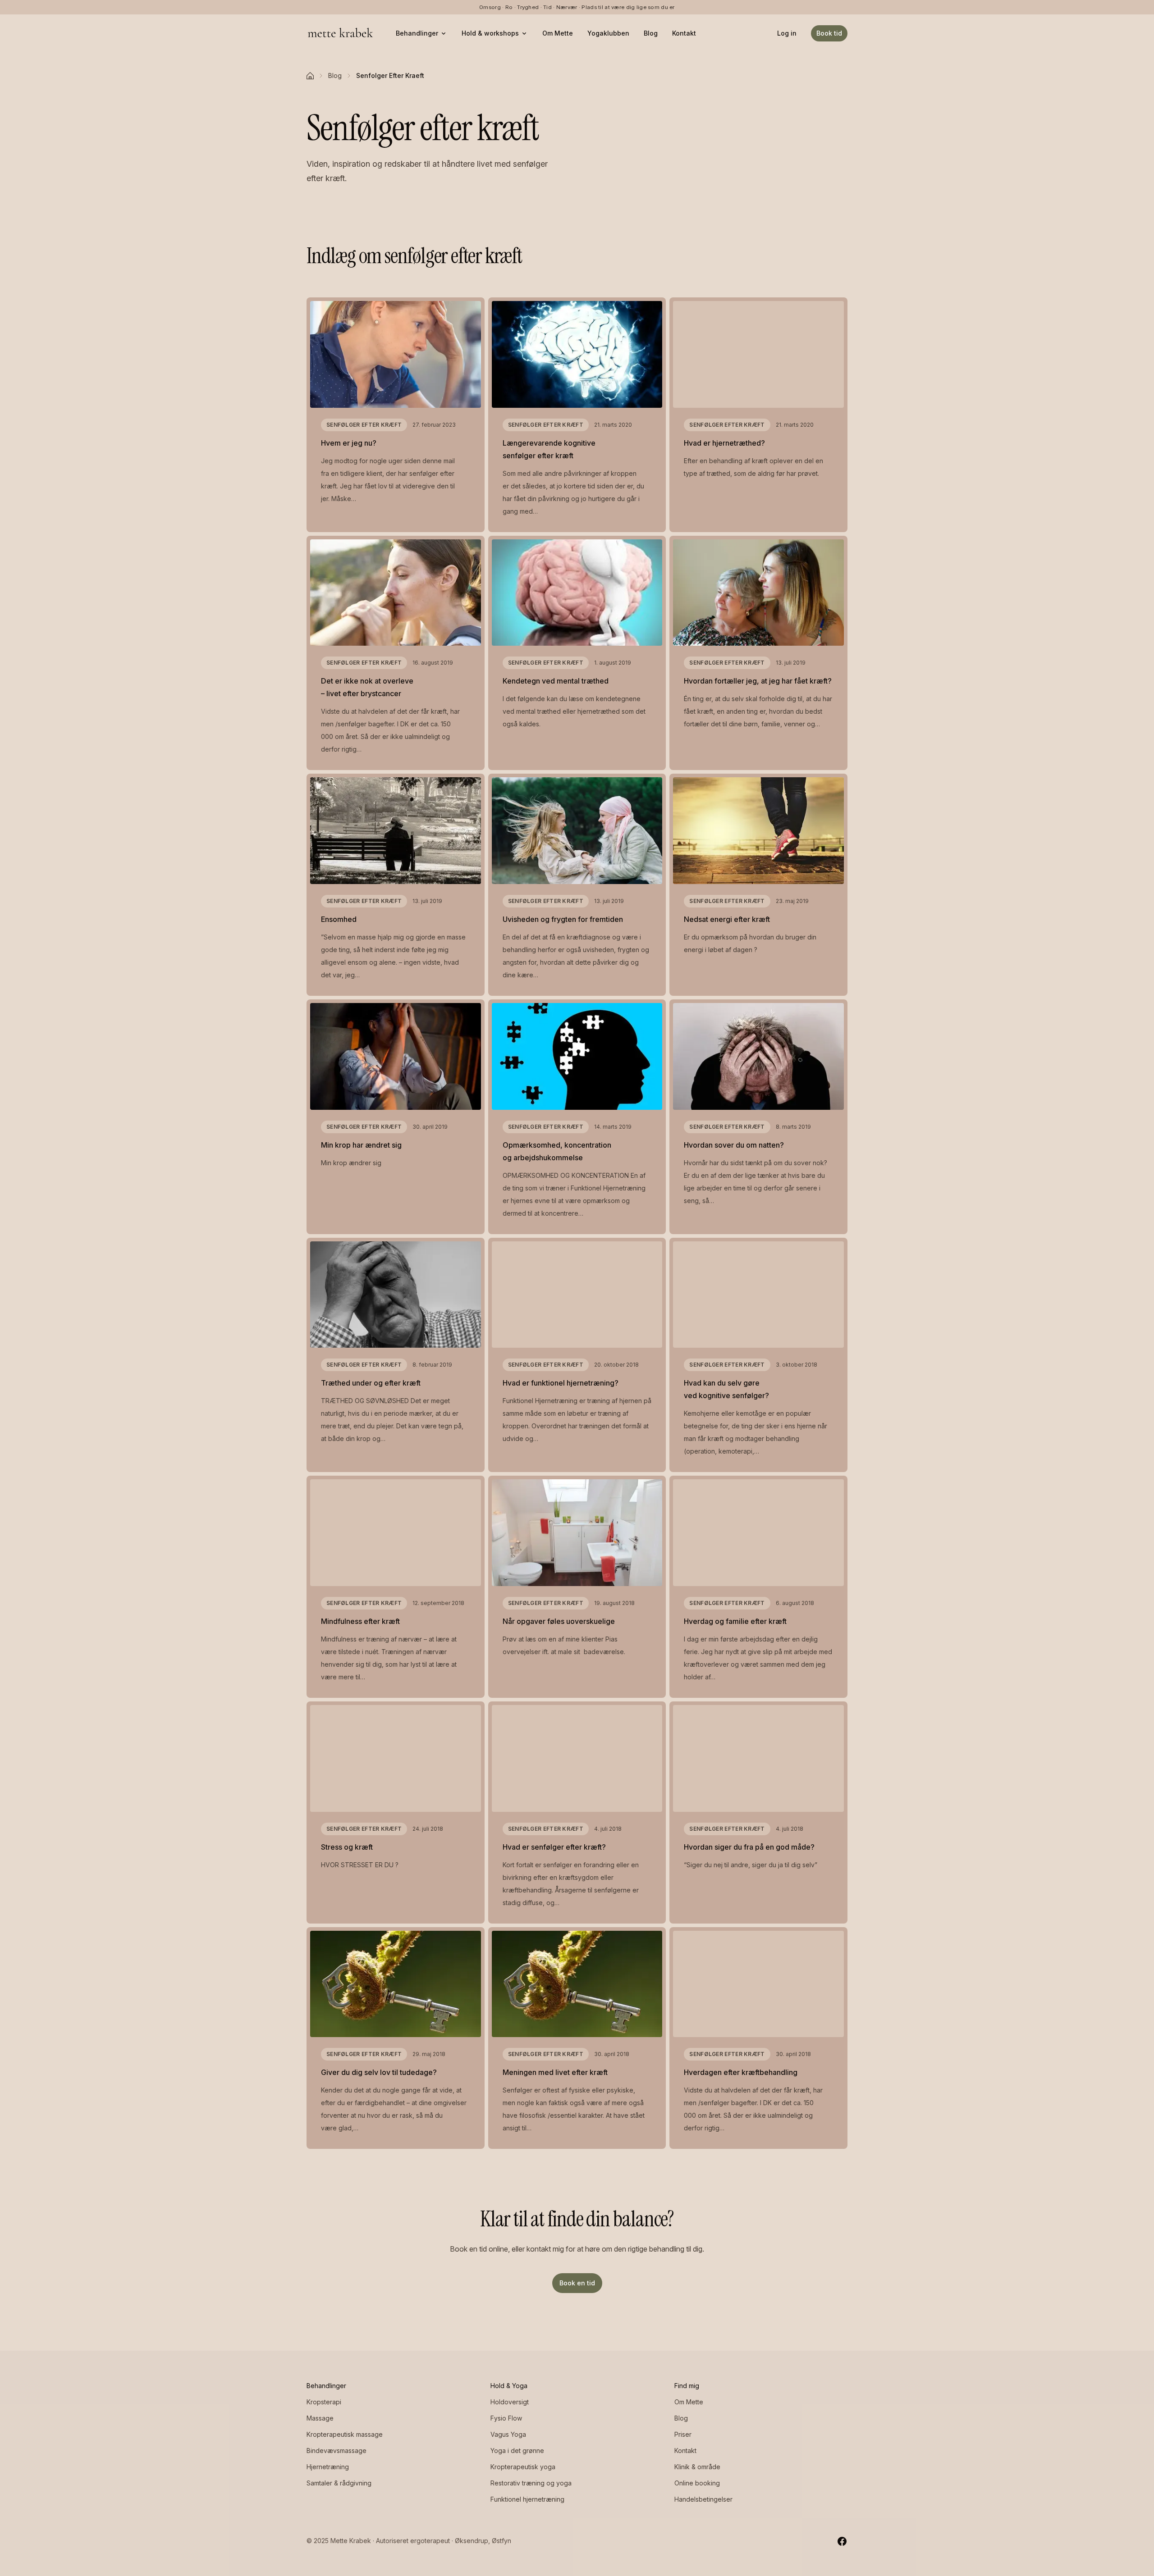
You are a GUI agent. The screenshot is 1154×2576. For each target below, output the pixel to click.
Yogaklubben (608, 33)
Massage (320, 2418)
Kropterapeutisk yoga (523, 2467)
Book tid (829, 33)
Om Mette (558, 33)
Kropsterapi (324, 2402)
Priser (683, 2434)
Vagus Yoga (508, 2434)
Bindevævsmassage (337, 2451)
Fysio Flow (506, 2418)
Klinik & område (697, 2467)
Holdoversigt (510, 2402)
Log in (787, 33)
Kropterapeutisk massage (345, 2434)
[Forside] (310, 76)
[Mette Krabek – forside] (340, 33)
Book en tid (577, 2283)
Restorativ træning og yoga (531, 2483)
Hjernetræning (328, 2467)
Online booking (697, 2483)
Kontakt (684, 33)
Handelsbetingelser (703, 2499)
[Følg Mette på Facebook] (842, 2541)
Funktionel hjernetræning (527, 2499)
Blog (651, 33)
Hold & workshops (490, 33)
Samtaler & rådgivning (339, 2483)
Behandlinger (417, 33)
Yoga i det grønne (517, 2451)
